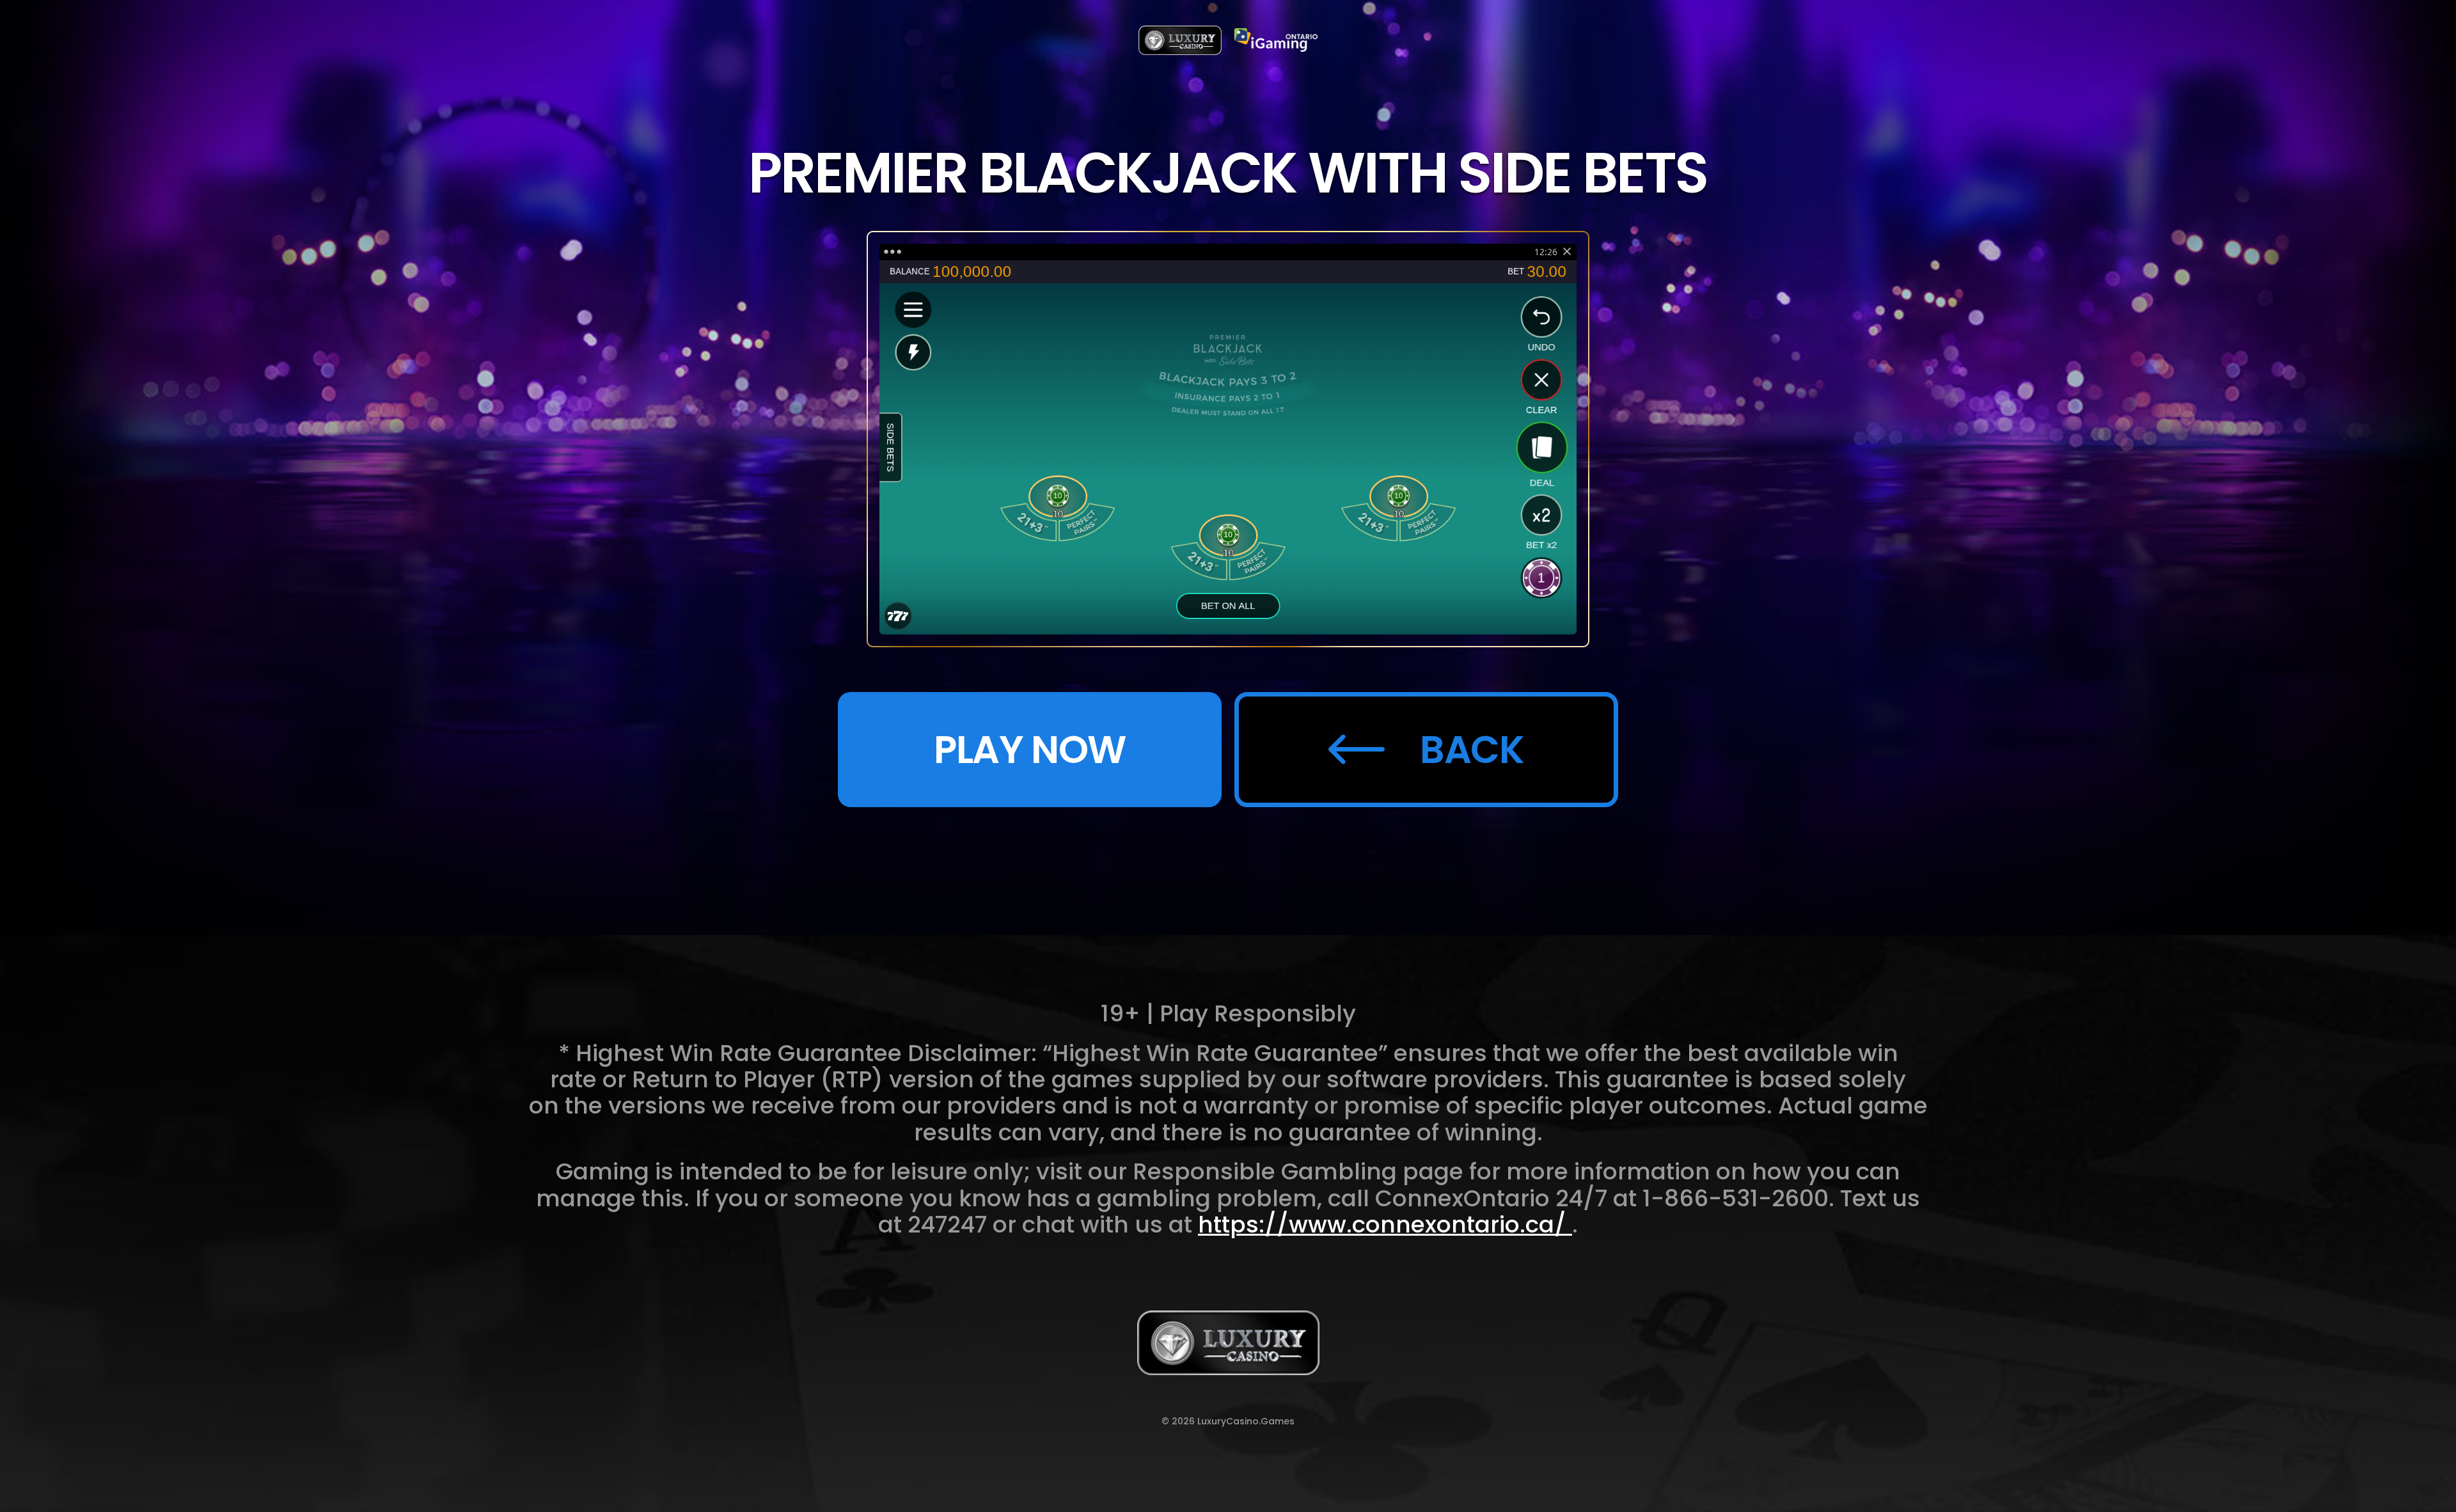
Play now (1030, 750)
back (1472, 750)
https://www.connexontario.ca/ (1385, 1225)
